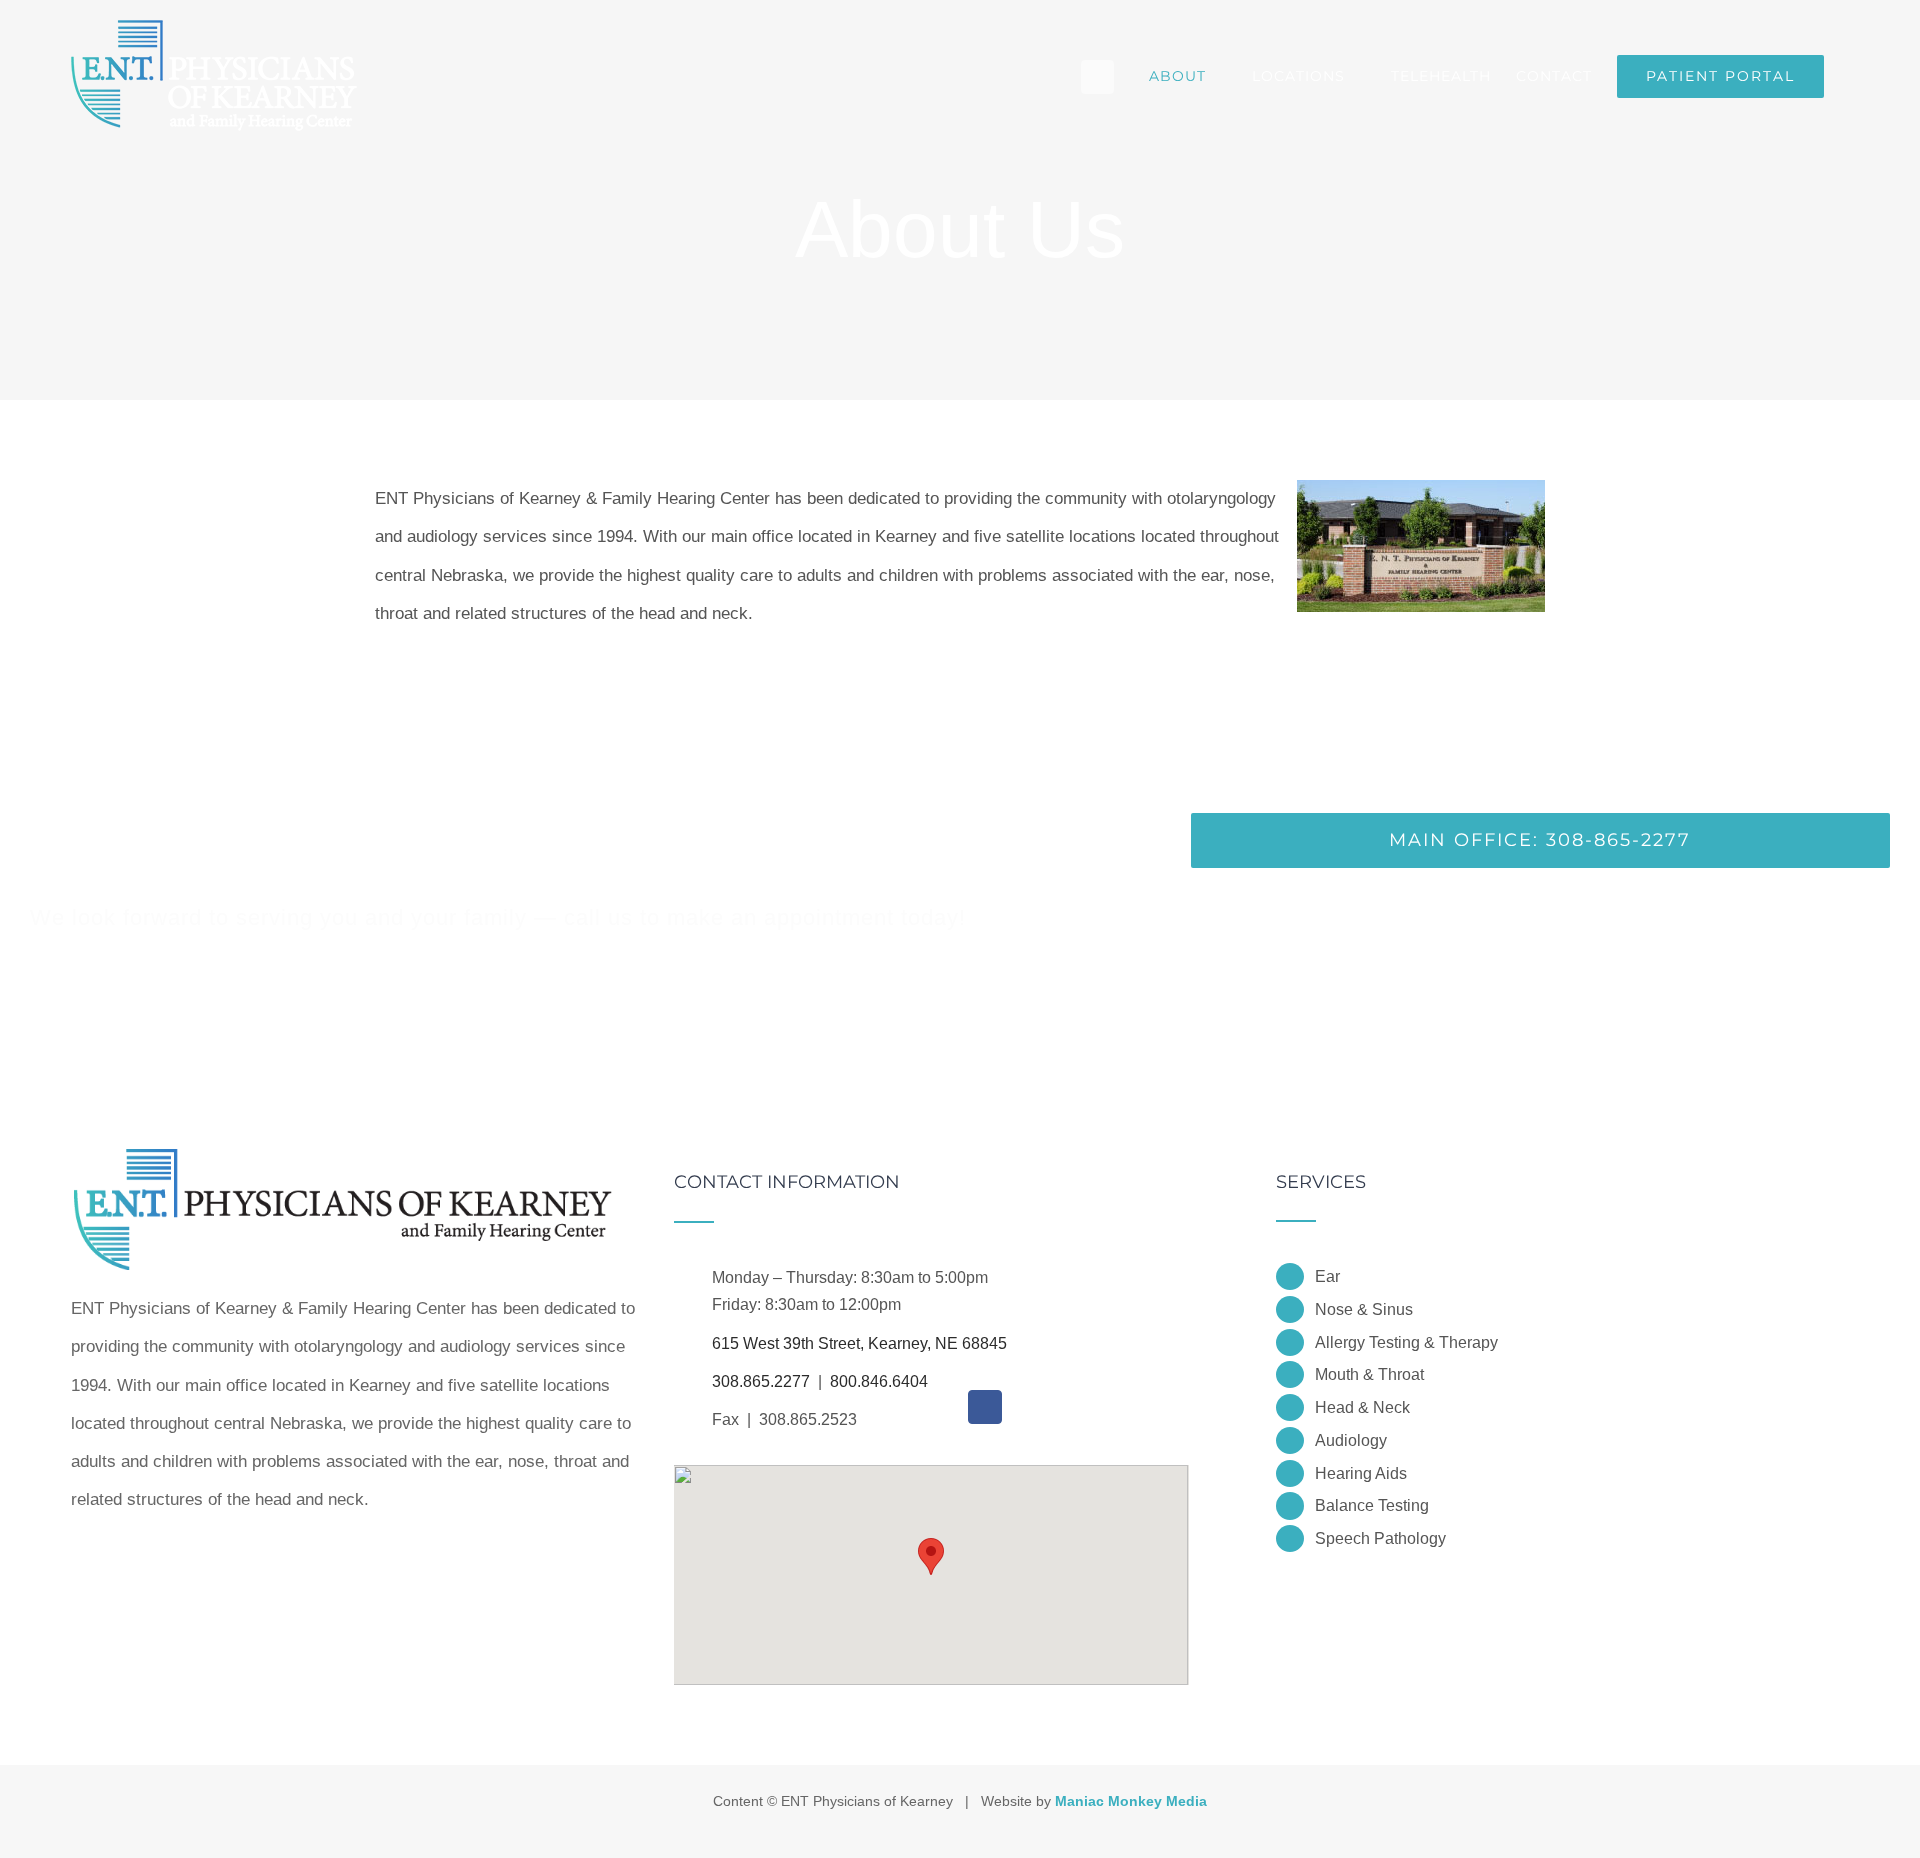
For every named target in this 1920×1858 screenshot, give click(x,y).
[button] (931, 1556)
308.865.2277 (761, 1381)
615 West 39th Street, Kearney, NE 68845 (859, 1343)
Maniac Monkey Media (1131, 1801)
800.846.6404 (879, 1381)
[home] (343, 1191)
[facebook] (985, 1407)
